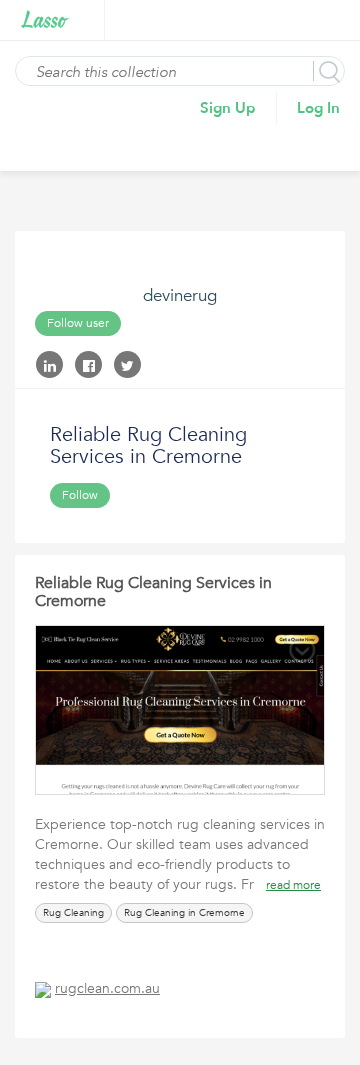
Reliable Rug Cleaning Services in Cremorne (153, 592)
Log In (318, 108)
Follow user (78, 323)
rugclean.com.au (107, 988)
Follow (80, 495)
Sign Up (228, 108)
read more (293, 885)
